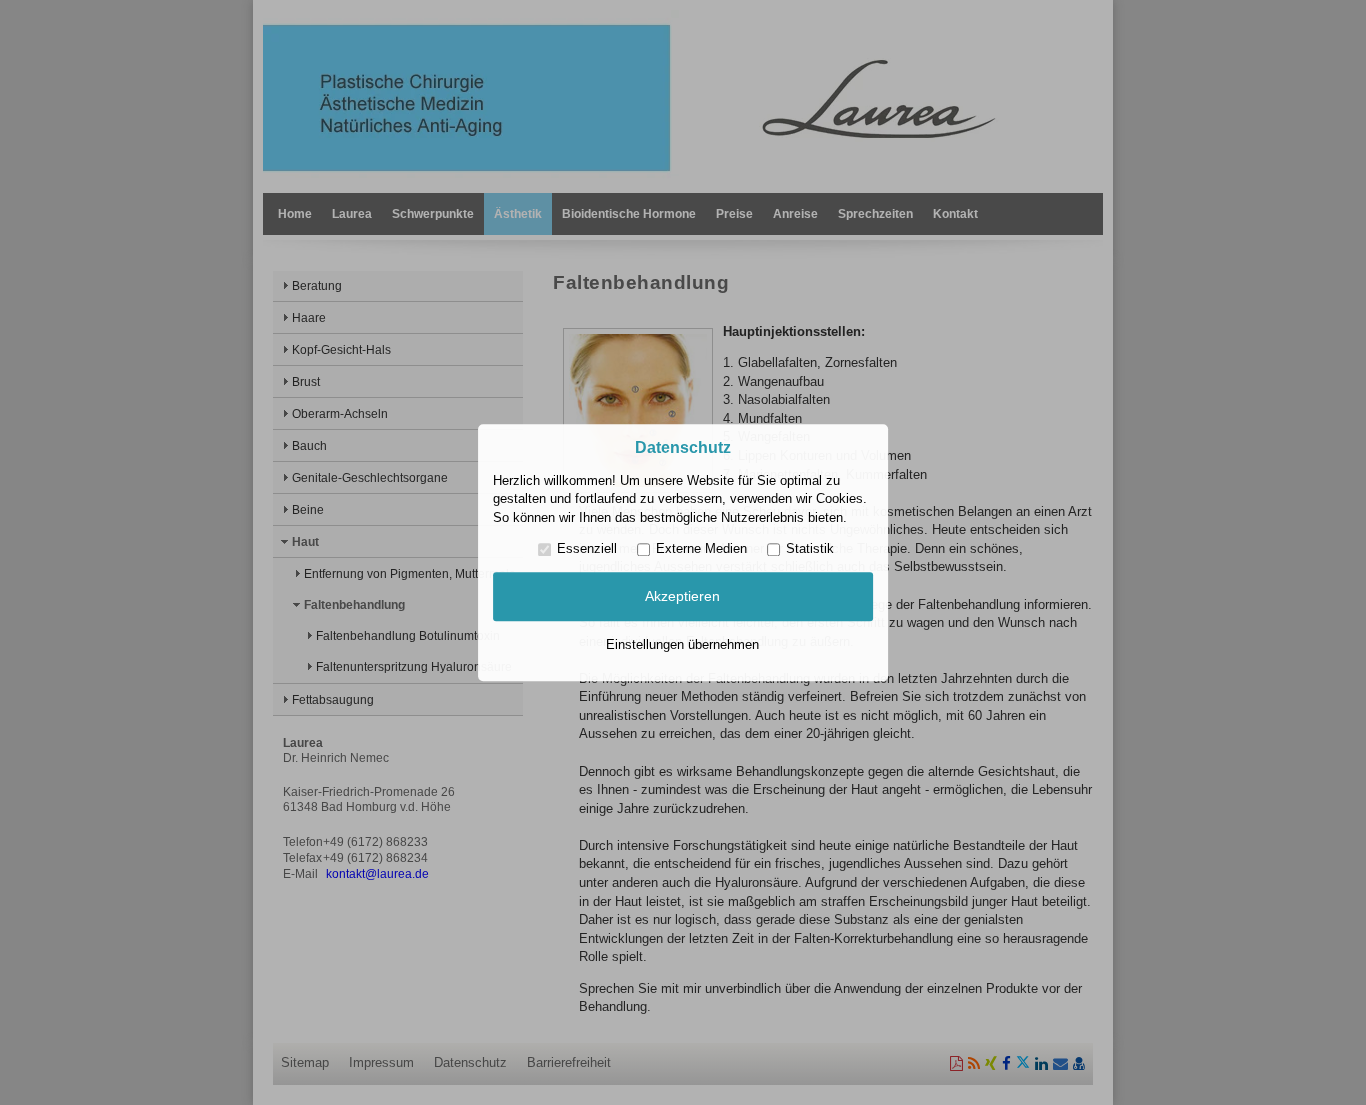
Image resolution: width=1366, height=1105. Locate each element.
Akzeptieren (682, 597)
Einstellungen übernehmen (682, 644)
